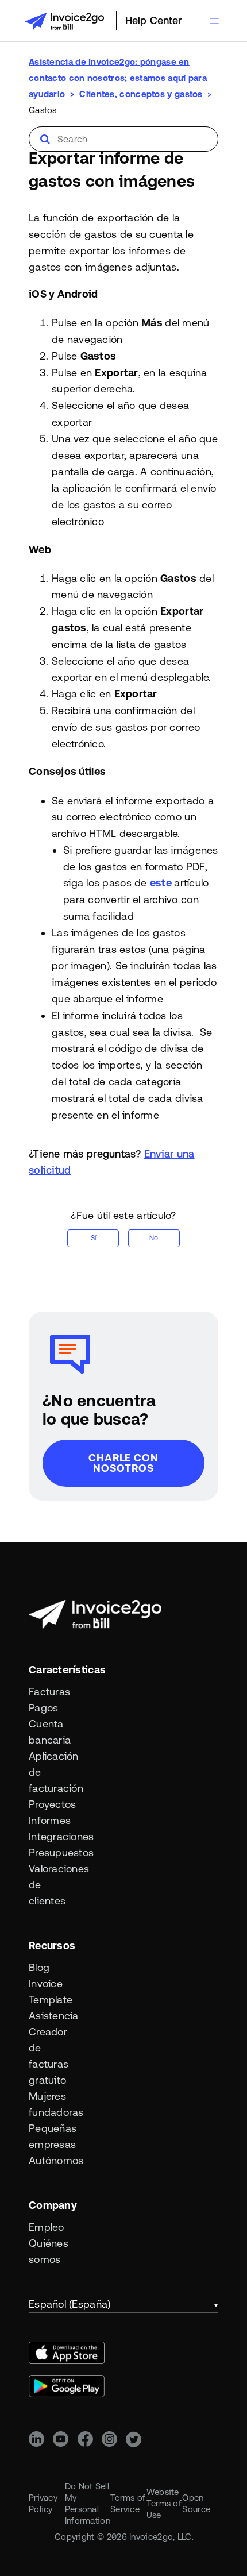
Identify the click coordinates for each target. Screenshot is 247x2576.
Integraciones (53, 1836)
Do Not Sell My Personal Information (88, 2503)
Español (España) (70, 2304)
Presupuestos (53, 1852)
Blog (39, 1967)
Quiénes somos (49, 2251)
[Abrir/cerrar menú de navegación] (214, 21)
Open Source (196, 2503)
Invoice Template (51, 1991)
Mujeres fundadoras (53, 2104)
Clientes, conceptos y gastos (141, 94)
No (154, 1238)
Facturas (49, 1692)
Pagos (43, 1708)
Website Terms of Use (164, 2503)
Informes (50, 1820)
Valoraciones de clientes (53, 1885)
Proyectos (52, 1804)
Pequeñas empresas (53, 2136)
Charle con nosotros (123, 1463)
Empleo (47, 2227)
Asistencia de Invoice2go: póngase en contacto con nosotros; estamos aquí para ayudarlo (118, 78)
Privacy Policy (43, 2503)
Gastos (43, 110)
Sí (93, 1238)
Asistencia (53, 2016)
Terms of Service (128, 2503)
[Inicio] (64, 21)
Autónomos (53, 2160)
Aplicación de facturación (53, 1772)
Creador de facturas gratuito (49, 2056)
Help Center (154, 20)
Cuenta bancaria (50, 1732)
